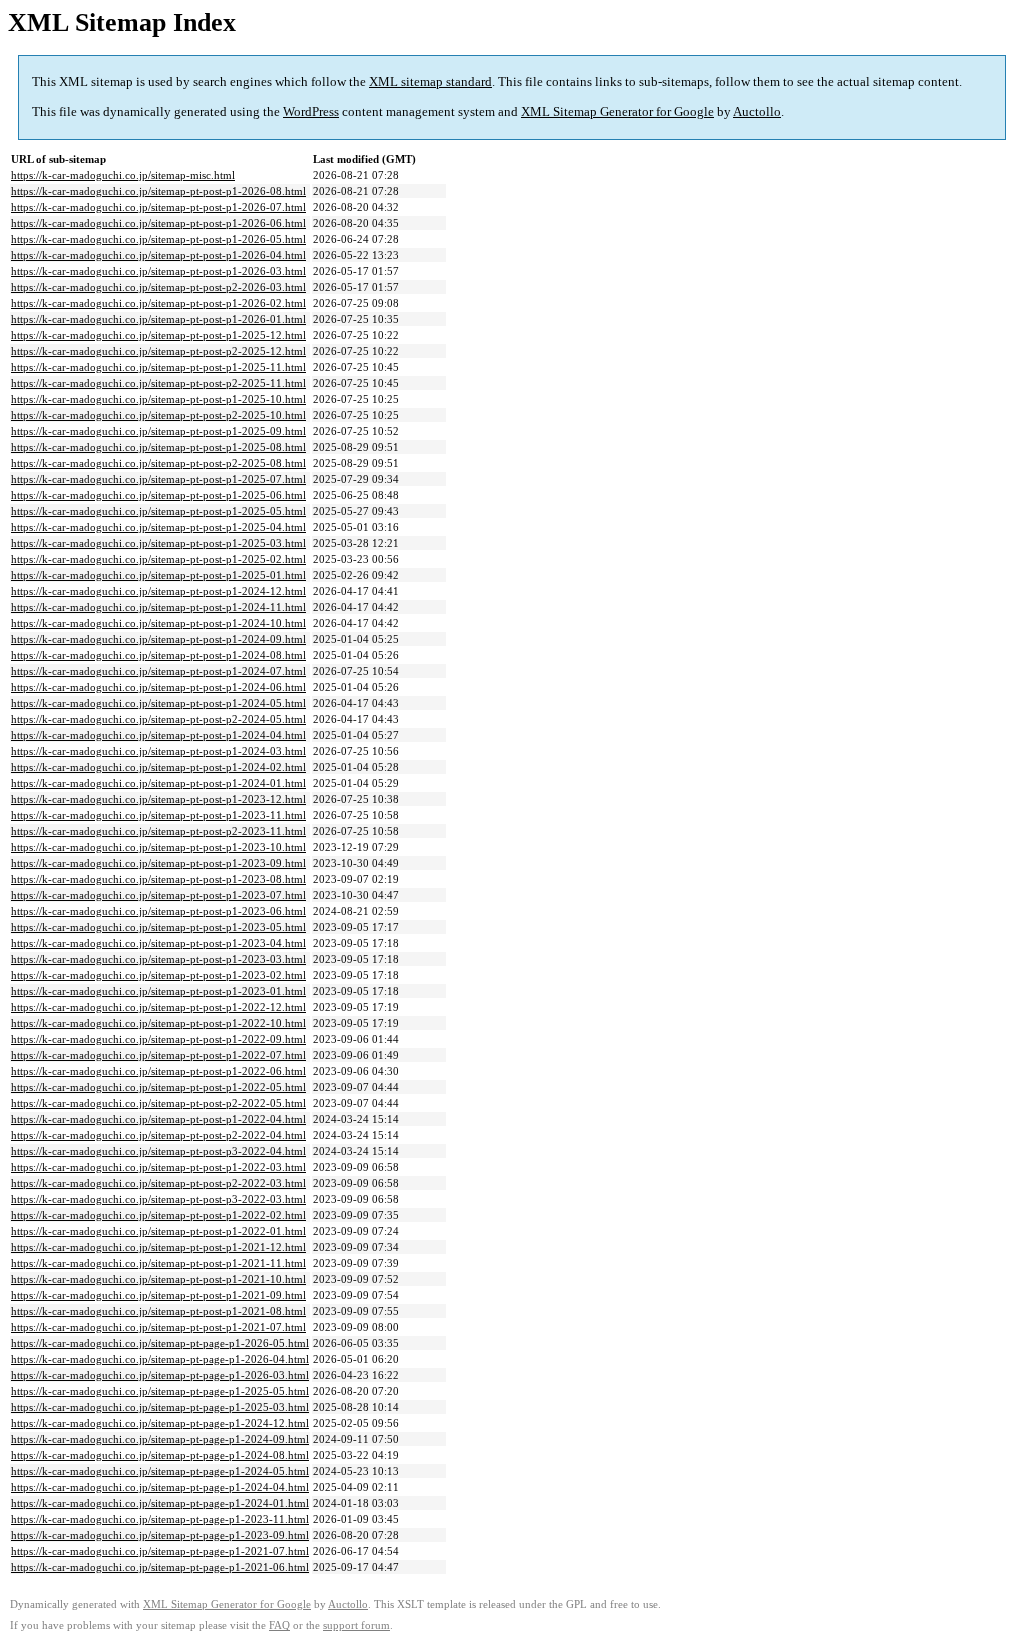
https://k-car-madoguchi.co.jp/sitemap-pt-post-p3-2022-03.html (158, 1199)
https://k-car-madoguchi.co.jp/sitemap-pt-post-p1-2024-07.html (158, 671)
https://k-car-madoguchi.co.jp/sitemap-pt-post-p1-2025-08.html (158, 447)
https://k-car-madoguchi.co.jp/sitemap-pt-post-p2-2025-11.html (158, 383)
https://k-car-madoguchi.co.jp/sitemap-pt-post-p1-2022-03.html (158, 1167)
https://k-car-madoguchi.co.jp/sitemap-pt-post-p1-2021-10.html (158, 1279)
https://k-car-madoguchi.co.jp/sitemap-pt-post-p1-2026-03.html (158, 271)
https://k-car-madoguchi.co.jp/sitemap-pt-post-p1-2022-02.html (158, 1215)
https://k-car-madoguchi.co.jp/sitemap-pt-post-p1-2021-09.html (158, 1295)
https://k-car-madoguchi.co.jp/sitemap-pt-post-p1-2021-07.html (158, 1327)
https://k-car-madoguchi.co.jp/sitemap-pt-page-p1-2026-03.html (160, 1375)
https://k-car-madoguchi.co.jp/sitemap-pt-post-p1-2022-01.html (158, 1231)
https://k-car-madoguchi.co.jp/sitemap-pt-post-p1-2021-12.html (158, 1247)
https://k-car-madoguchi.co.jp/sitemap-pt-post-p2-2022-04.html (158, 1135)
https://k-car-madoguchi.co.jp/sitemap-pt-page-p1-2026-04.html (160, 1359)
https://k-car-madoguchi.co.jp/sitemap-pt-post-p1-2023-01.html (158, 991)
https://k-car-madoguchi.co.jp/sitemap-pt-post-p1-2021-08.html (158, 1311)
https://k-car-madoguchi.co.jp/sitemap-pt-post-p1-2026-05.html (158, 239)
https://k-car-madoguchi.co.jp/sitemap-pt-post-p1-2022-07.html (158, 1055)
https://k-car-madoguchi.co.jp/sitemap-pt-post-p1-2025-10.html (158, 399)
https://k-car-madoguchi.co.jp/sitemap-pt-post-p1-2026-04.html (158, 255)
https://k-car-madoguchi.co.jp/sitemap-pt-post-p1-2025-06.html (158, 495)
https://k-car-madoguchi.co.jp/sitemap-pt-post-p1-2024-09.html (158, 639)
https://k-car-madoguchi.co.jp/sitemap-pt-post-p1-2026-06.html (158, 223)
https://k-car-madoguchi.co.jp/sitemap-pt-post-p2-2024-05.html (158, 719)
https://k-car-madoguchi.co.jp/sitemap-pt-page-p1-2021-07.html (160, 1551)
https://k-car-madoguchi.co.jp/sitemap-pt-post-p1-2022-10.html (158, 1023)
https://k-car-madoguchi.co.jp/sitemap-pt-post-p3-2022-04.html (158, 1151)
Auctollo (757, 111)
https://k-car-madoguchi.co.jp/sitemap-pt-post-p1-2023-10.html (158, 847)
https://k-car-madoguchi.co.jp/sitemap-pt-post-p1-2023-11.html (158, 815)
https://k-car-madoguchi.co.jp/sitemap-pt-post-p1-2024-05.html (158, 703)
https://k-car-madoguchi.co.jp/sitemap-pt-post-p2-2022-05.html (158, 1103)
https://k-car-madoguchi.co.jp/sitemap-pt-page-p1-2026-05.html (160, 1343)
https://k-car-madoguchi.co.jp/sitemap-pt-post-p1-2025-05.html (158, 511)
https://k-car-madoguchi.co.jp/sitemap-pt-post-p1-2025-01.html (158, 575)
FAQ (279, 1625)
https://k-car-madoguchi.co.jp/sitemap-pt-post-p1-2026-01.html (158, 319)
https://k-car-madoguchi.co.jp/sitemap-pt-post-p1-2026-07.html (158, 207)
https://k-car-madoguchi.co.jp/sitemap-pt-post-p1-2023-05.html (158, 927)
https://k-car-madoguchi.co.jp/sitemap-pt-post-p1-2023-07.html (158, 895)
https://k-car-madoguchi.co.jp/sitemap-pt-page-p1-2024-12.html (160, 1423)
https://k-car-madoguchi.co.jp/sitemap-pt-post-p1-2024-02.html (158, 767)
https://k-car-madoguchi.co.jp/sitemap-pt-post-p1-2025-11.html (158, 367)
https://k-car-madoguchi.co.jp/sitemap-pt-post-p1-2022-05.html (158, 1087)
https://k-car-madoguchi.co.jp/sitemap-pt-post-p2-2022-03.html (158, 1183)
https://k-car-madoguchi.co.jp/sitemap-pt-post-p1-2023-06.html (158, 911)
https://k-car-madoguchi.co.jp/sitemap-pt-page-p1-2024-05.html (160, 1471)
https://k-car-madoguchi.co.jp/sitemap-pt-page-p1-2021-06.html (160, 1567)
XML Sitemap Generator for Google (617, 111)
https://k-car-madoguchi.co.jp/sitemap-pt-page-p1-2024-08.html (160, 1455)
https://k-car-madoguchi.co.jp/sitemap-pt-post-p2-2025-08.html (158, 463)
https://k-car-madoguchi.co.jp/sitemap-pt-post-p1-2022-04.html (158, 1119)
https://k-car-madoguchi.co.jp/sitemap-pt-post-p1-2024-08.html (158, 655)
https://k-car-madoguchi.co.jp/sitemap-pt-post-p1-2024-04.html (158, 735)
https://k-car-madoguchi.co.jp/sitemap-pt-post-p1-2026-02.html (158, 303)
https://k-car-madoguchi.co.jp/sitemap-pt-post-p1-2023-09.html (158, 863)
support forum (356, 1625)
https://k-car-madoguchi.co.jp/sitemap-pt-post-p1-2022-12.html (158, 1007)
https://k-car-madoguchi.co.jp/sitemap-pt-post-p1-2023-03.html (158, 959)
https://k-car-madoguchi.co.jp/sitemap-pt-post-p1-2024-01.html (158, 783)
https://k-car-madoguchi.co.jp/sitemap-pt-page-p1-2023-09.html (160, 1535)
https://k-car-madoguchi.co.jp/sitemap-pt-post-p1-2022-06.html (158, 1071)
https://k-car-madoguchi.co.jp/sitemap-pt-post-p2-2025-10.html (158, 415)
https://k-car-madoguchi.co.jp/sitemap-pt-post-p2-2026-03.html (158, 287)
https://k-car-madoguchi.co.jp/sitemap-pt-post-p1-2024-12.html (158, 591)
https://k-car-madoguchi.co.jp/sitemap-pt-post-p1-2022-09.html (158, 1039)
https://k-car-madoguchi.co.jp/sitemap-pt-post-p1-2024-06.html (158, 687)
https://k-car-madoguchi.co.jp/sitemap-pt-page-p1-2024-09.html (160, 1439)
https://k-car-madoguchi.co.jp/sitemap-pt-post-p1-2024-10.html (158, 623)
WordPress (311, 111)
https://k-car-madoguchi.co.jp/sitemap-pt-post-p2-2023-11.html (158, 831)
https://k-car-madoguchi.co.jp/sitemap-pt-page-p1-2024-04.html (160, 1487)
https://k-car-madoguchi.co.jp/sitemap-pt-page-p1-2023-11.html (160, 1519)
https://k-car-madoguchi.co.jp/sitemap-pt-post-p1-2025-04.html (158, 527)
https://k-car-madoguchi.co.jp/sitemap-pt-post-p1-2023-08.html (158, 879)
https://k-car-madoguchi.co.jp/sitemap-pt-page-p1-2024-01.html (160, 1503)
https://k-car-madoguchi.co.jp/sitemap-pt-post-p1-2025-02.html (158, 559)
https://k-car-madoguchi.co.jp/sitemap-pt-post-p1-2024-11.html (158, 607)
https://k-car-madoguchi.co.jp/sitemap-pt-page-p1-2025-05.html (160, 1391)
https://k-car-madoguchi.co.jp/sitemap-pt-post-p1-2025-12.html (158, 335)
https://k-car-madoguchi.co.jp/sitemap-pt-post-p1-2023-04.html (158, 943)
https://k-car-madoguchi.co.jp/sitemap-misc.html (123, 175)
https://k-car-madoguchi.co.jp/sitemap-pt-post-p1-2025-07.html (158, 479)
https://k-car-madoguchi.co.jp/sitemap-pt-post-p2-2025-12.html (158, 351)
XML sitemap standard (430, 81)
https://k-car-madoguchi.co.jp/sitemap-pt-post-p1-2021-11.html (158, 1263)
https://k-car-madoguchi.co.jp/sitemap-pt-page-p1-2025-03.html (160, 1407)
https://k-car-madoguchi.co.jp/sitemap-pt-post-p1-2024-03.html (158, 751)
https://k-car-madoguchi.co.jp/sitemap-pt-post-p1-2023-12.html (158, 799)
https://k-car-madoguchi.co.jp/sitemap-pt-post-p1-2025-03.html (158, 543)
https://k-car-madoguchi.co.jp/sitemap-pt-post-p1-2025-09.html (158, 431)
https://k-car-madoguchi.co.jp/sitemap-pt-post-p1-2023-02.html (158, 975)
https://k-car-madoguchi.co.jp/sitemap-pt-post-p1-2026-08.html (158, 191)
